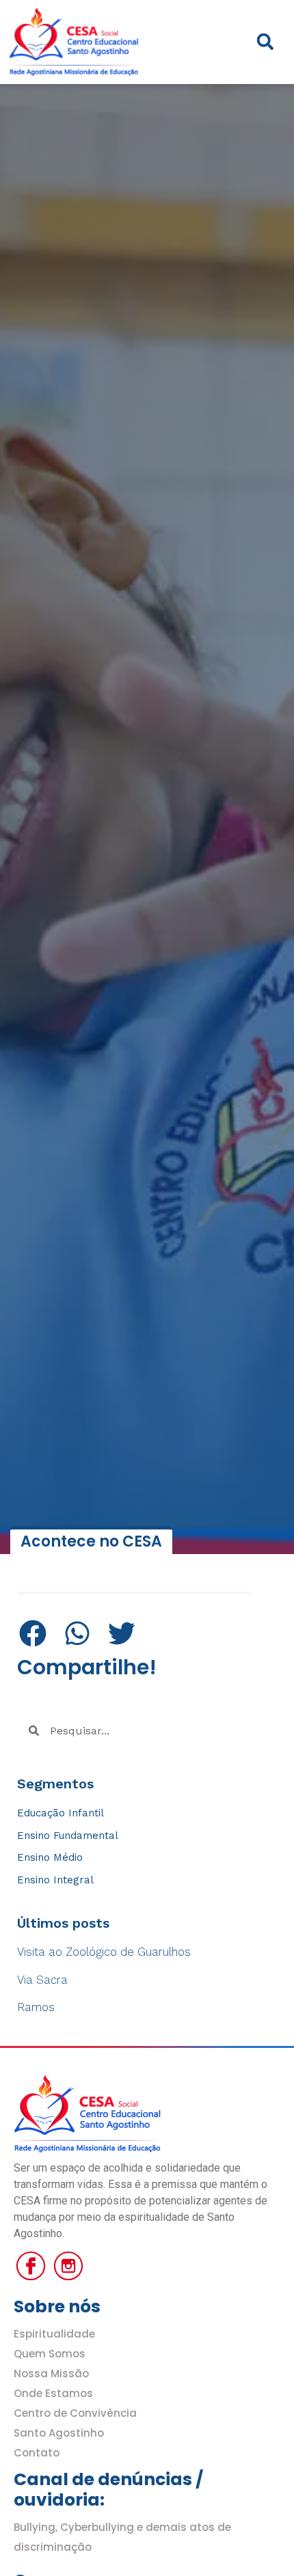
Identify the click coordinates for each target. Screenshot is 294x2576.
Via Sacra (42, 1980)
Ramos (36, 2007)
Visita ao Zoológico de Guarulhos (104, 1952)
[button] (265, 42)
